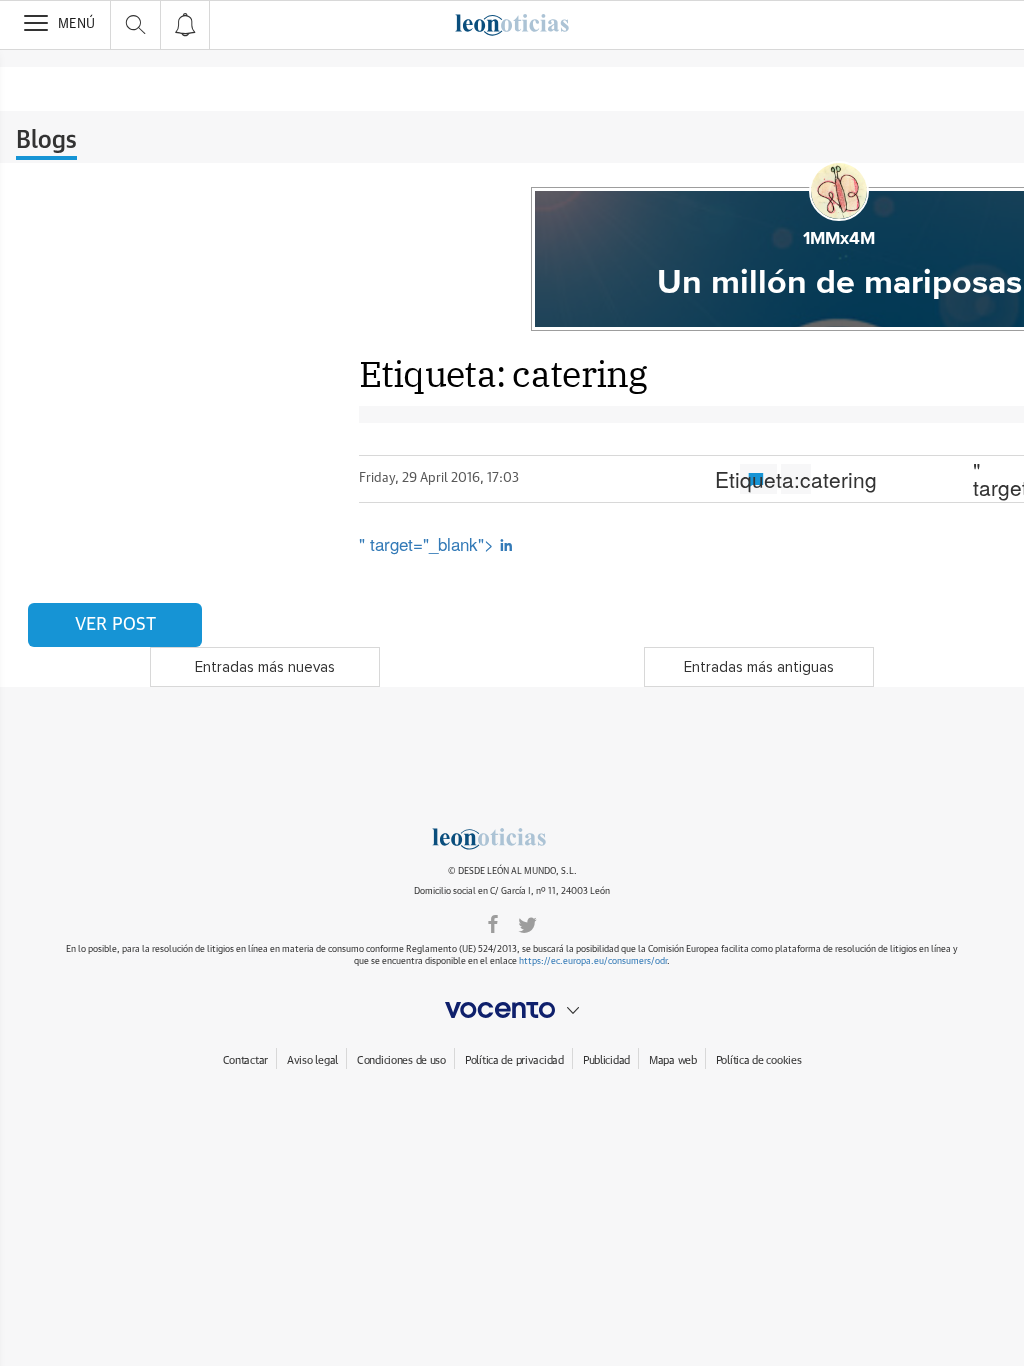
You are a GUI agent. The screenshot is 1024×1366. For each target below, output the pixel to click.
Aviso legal (312, 1060)
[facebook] (493, 923)
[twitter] (527, 923)
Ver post (115, 625)
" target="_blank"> (429, 543)
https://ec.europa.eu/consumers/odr (593, 961)
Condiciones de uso (401, 1060)
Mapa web (673, 1060)
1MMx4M (839, 239)
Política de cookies (759, 1060)
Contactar (245, 1060)
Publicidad (606, 1060)
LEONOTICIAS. (512, 839)
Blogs (46, 141)
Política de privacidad (514, 1060)
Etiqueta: (796, 479)
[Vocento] (512, 1010)
